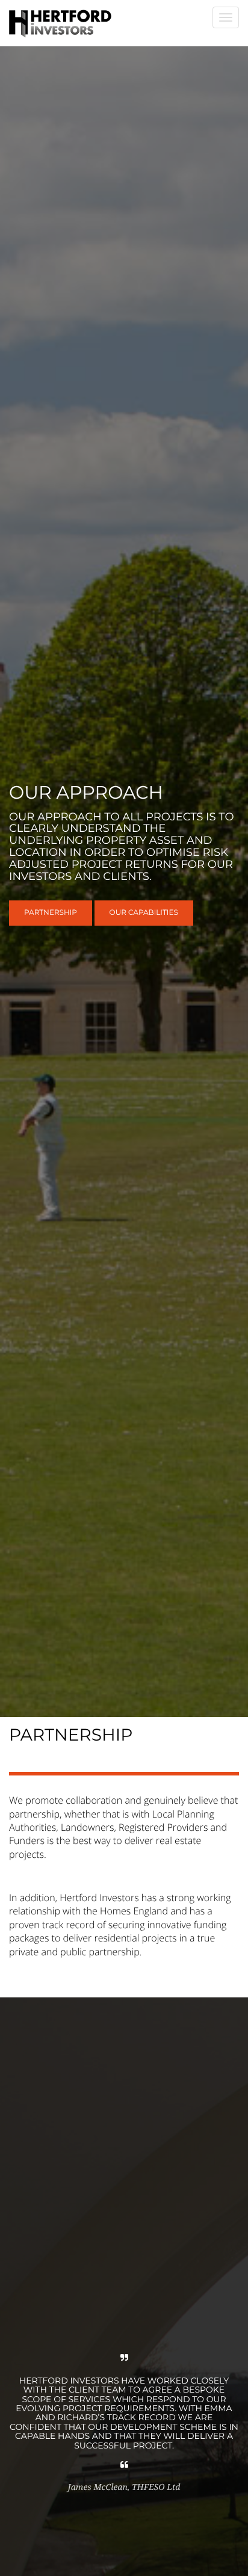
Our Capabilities (144, 913)
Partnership (51, 913)
